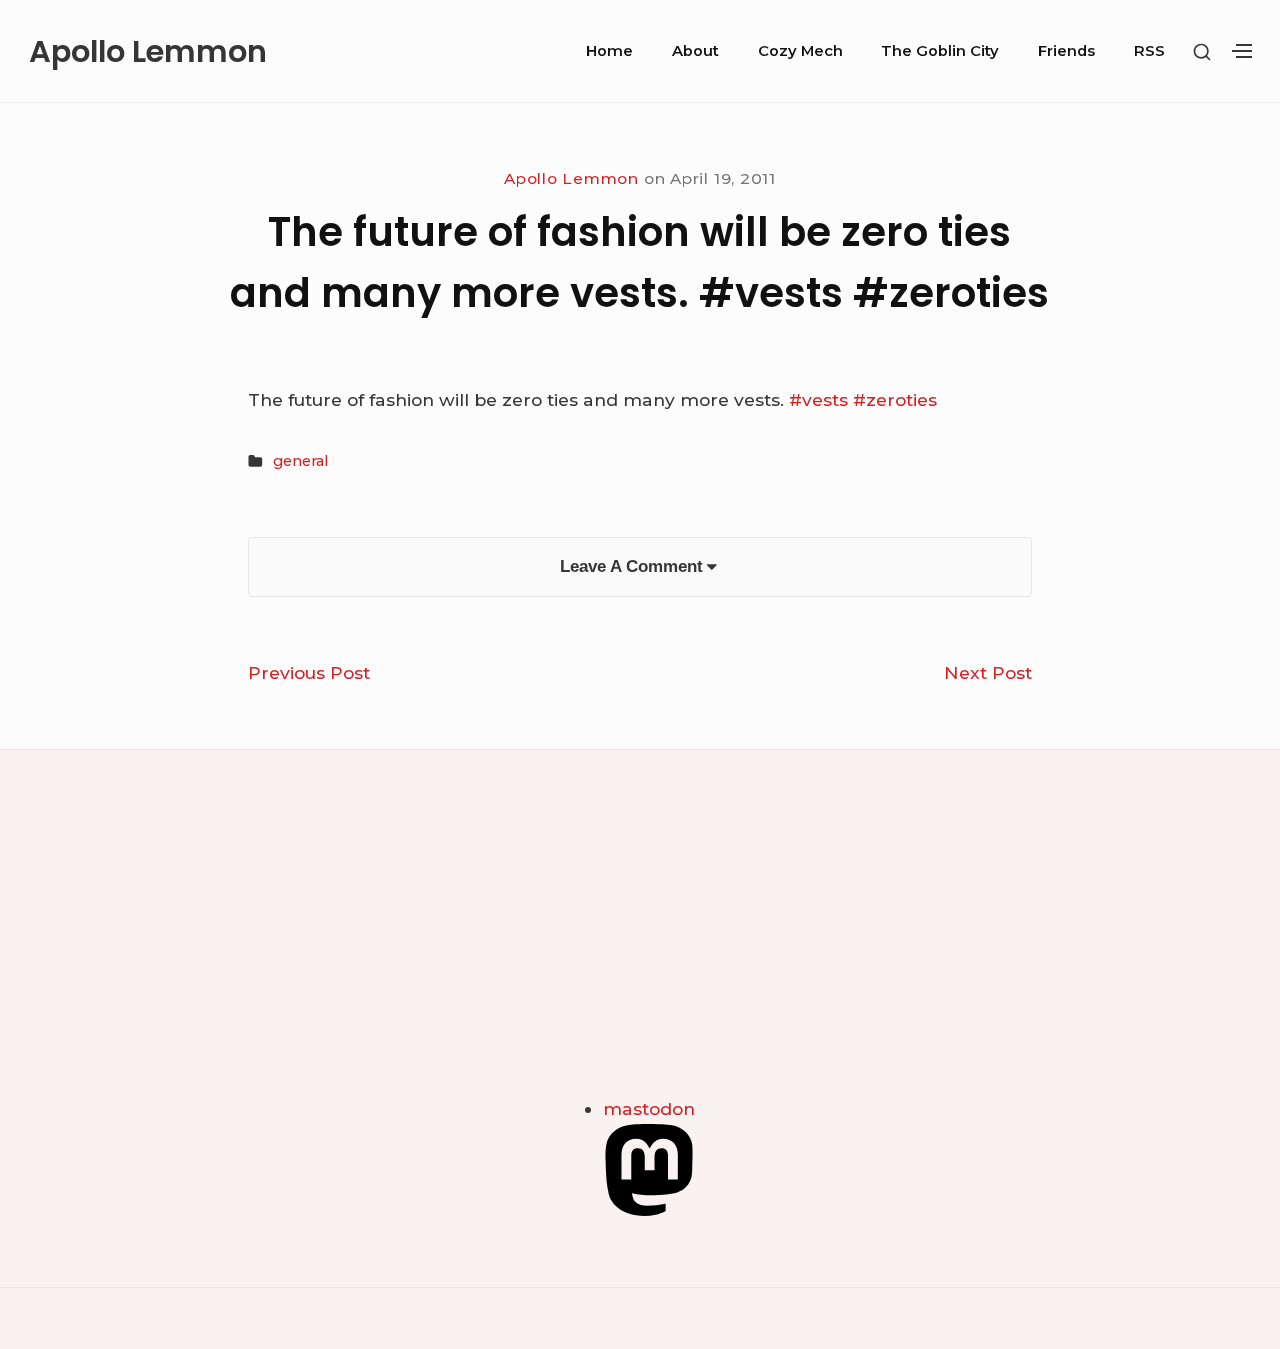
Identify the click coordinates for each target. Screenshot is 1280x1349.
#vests (818, 399)
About (695, 51)
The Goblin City (940, 51)
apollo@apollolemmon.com (137, 971)
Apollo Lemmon (148, 51)
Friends (1066, 51)
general (300, 461)
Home (609, 51)
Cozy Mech (800, 51)
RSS (1149, 51)
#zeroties (895, 399)
